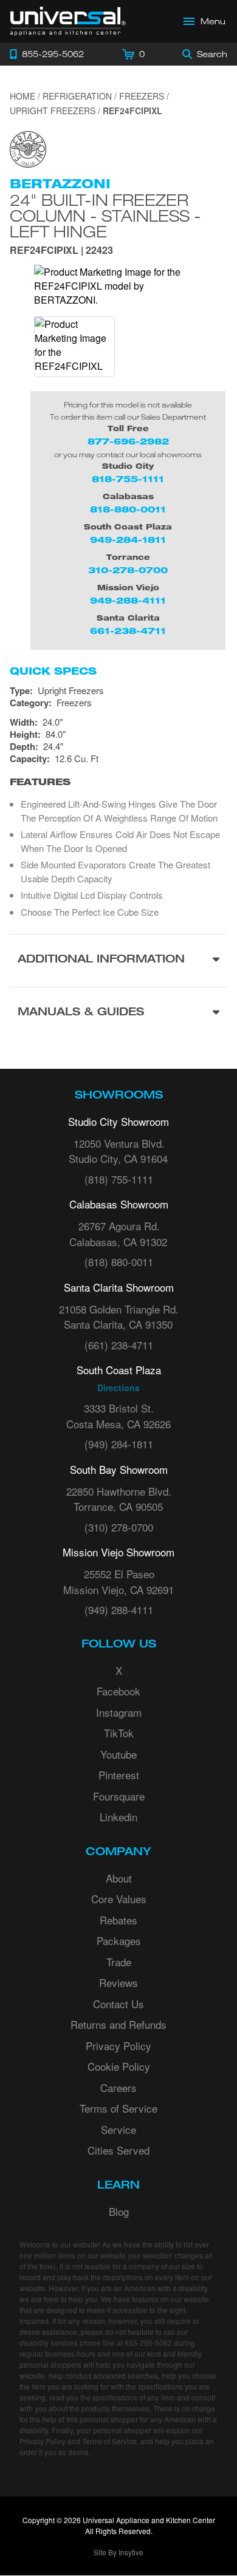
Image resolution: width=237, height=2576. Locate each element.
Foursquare (119, 1796)
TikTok (119, 1733)
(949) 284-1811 (119, 1444)
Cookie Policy (119, 2066)
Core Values (119, 1899)
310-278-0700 (128, 570)
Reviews (118, 1982)
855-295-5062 (148, 2343)
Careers (118, 2087)
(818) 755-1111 (119, 1179)
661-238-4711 (128, 631)
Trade (119, 1962)
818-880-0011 (128, 509)
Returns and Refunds (118, 2024)
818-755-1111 (128, 479)
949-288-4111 (128, 600)
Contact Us (118, 2004)
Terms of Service (118, 2108)
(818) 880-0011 (119, 1262)
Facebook (118, 1691)
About (119, 1878)
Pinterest (119, 1775)
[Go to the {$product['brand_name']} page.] (28, 148)
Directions (118, 1388)
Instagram (119, 1712)
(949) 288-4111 (119, 1610)
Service (118, 2129)
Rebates (118, 1920)
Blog (119, 2211)
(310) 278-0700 (119, 1527)
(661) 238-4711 (119, 1345)
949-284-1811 (128, 540)
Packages (119, 1941)
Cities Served (118, 2150)
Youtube (118, 1754)
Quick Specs (53, 671)
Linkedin (118, 1817)
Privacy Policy (118, 2046)
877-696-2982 (128, 441)
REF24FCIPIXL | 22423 (61, 251)
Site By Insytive (118, 2552)
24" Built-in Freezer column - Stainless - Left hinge (105, 216)
